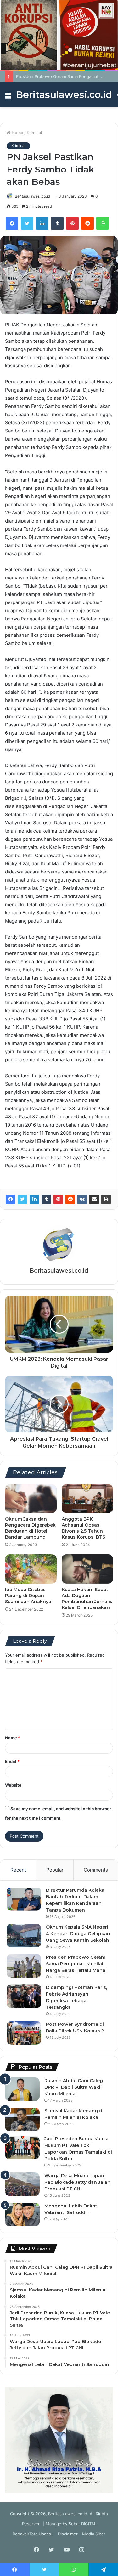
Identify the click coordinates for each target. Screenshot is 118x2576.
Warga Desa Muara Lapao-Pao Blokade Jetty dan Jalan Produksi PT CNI (77, 2182)
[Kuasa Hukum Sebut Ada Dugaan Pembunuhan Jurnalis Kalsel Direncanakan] (87, 1569)
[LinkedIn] (42, 223)
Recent (18, 1870)
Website (13, 1785)
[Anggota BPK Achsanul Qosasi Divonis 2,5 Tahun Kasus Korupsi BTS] (87, 1499)
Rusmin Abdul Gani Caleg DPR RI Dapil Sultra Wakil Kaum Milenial (74, 2087)
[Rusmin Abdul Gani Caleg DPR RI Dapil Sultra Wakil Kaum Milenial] (22, 2089)
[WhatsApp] (103, 223)
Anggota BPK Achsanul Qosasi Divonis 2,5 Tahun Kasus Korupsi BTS (83, 1528)
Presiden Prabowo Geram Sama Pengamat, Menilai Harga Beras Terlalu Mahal (76, 1964)
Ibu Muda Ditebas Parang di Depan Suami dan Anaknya (28, 1596)
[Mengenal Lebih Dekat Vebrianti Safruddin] (22, 2214)
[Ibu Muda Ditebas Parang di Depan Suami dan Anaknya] (31, 1569)
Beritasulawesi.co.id (32, 196)
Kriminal (34, 133)
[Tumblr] (57, 223)
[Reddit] (87, 223)
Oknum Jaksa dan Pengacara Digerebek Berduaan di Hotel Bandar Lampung (30, 1528)
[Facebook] (12, 223)
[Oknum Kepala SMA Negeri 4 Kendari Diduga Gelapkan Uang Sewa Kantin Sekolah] (24, 1936)
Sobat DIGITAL (82, 2524)
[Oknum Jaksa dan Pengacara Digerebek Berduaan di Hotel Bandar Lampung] (31, 1499)
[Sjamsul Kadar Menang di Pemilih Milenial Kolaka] (22, 2119)
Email (12, 1761)
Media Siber (94, 2534)
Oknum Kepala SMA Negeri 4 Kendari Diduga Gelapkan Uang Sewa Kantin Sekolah (78, 1934)
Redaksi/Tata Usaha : (33, 2534)
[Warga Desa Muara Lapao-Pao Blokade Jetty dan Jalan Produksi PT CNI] (22, 2184)
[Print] (106, 1199)
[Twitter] (27, 223)
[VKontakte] (82, 1199)
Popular (55, 1870)
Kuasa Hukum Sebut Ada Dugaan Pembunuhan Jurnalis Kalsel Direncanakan (87, 1599)
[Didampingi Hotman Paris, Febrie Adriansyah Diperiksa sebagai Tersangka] (24, 1996)
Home (17, 133)
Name (13, 1738)
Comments (96, 1870)
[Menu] (8, 97)
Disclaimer (68, 2534)
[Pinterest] (72, 223)
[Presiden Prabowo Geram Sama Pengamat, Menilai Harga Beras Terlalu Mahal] (24, 1966)
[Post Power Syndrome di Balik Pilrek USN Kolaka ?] (24, 2033)
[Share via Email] (94, 1199)
